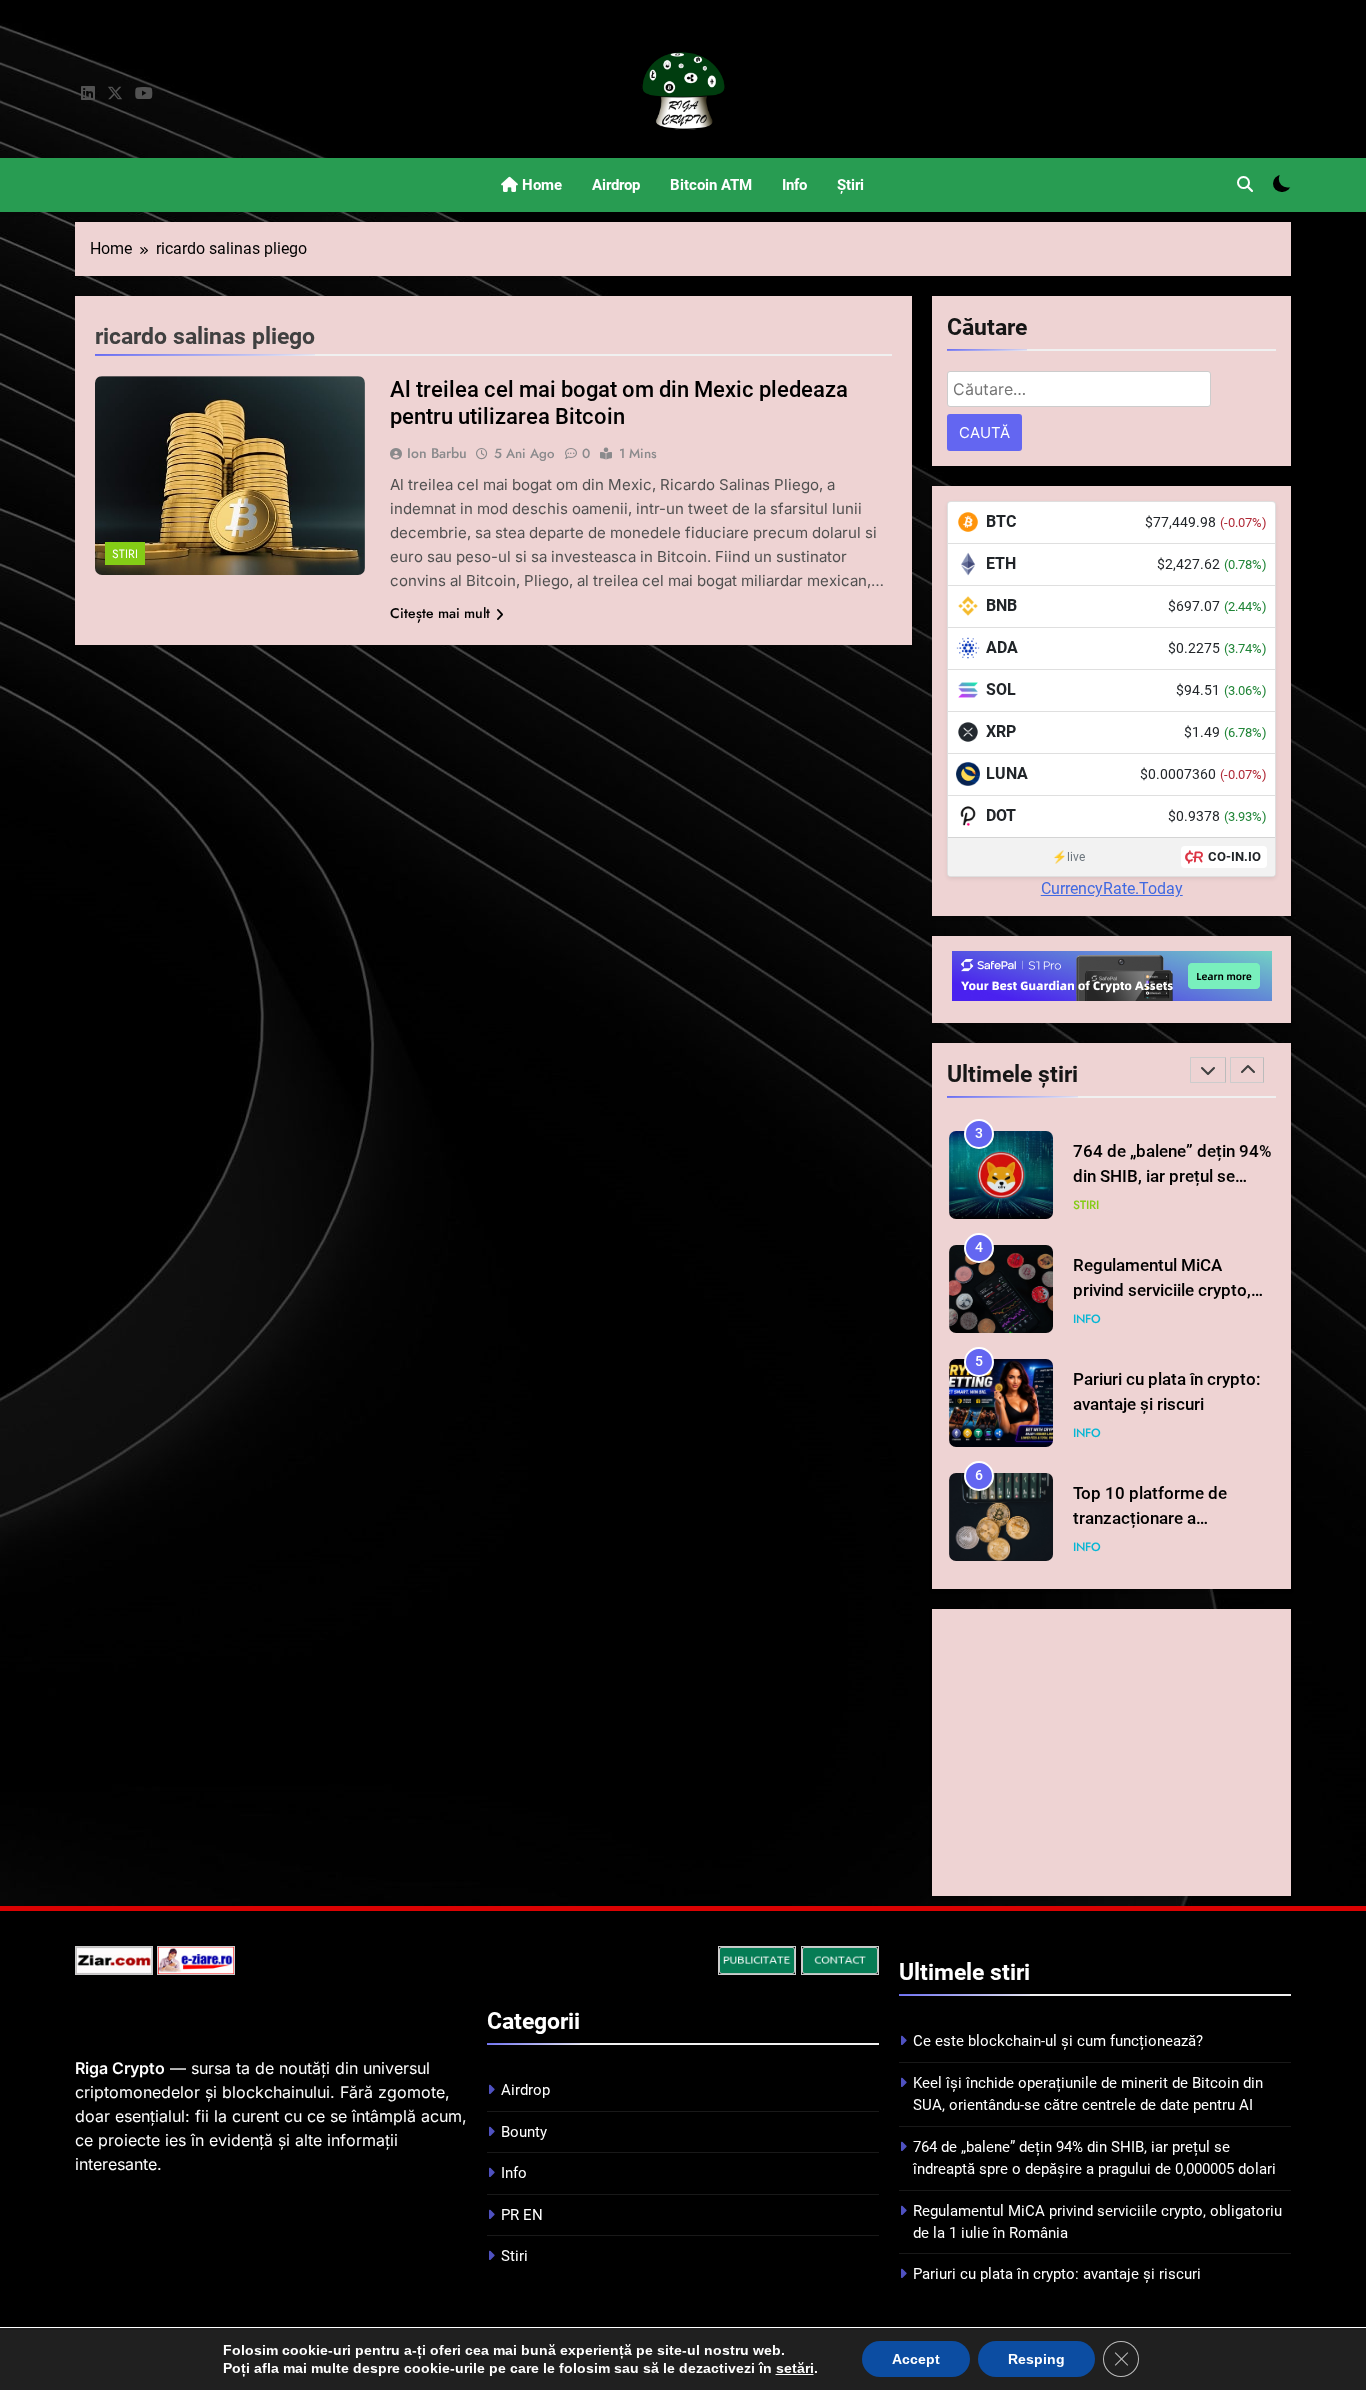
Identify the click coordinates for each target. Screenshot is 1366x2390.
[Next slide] (1247, 1070)
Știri (850, 185)
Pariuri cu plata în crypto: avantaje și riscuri (1057, 2274)
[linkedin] (88, 94)
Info (794, 185)
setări (795, 2368)
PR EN (522, 2215)
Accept (916, 2359)
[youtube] (144, 94)
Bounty (524, 2132)
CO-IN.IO (1234, 856)
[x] (115, 94)
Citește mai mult (440, 613)
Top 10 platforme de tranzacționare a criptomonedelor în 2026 (1167, 1518)
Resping (1036, 2359)
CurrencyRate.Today (1112, 888)
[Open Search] (1245, 184)
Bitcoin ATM (711, 185)
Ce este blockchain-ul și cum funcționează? (1058, 2041)
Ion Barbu (437, 453)
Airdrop (616, 185)
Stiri (125, 554)
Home (540, 185)
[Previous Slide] (1208, 1070)
